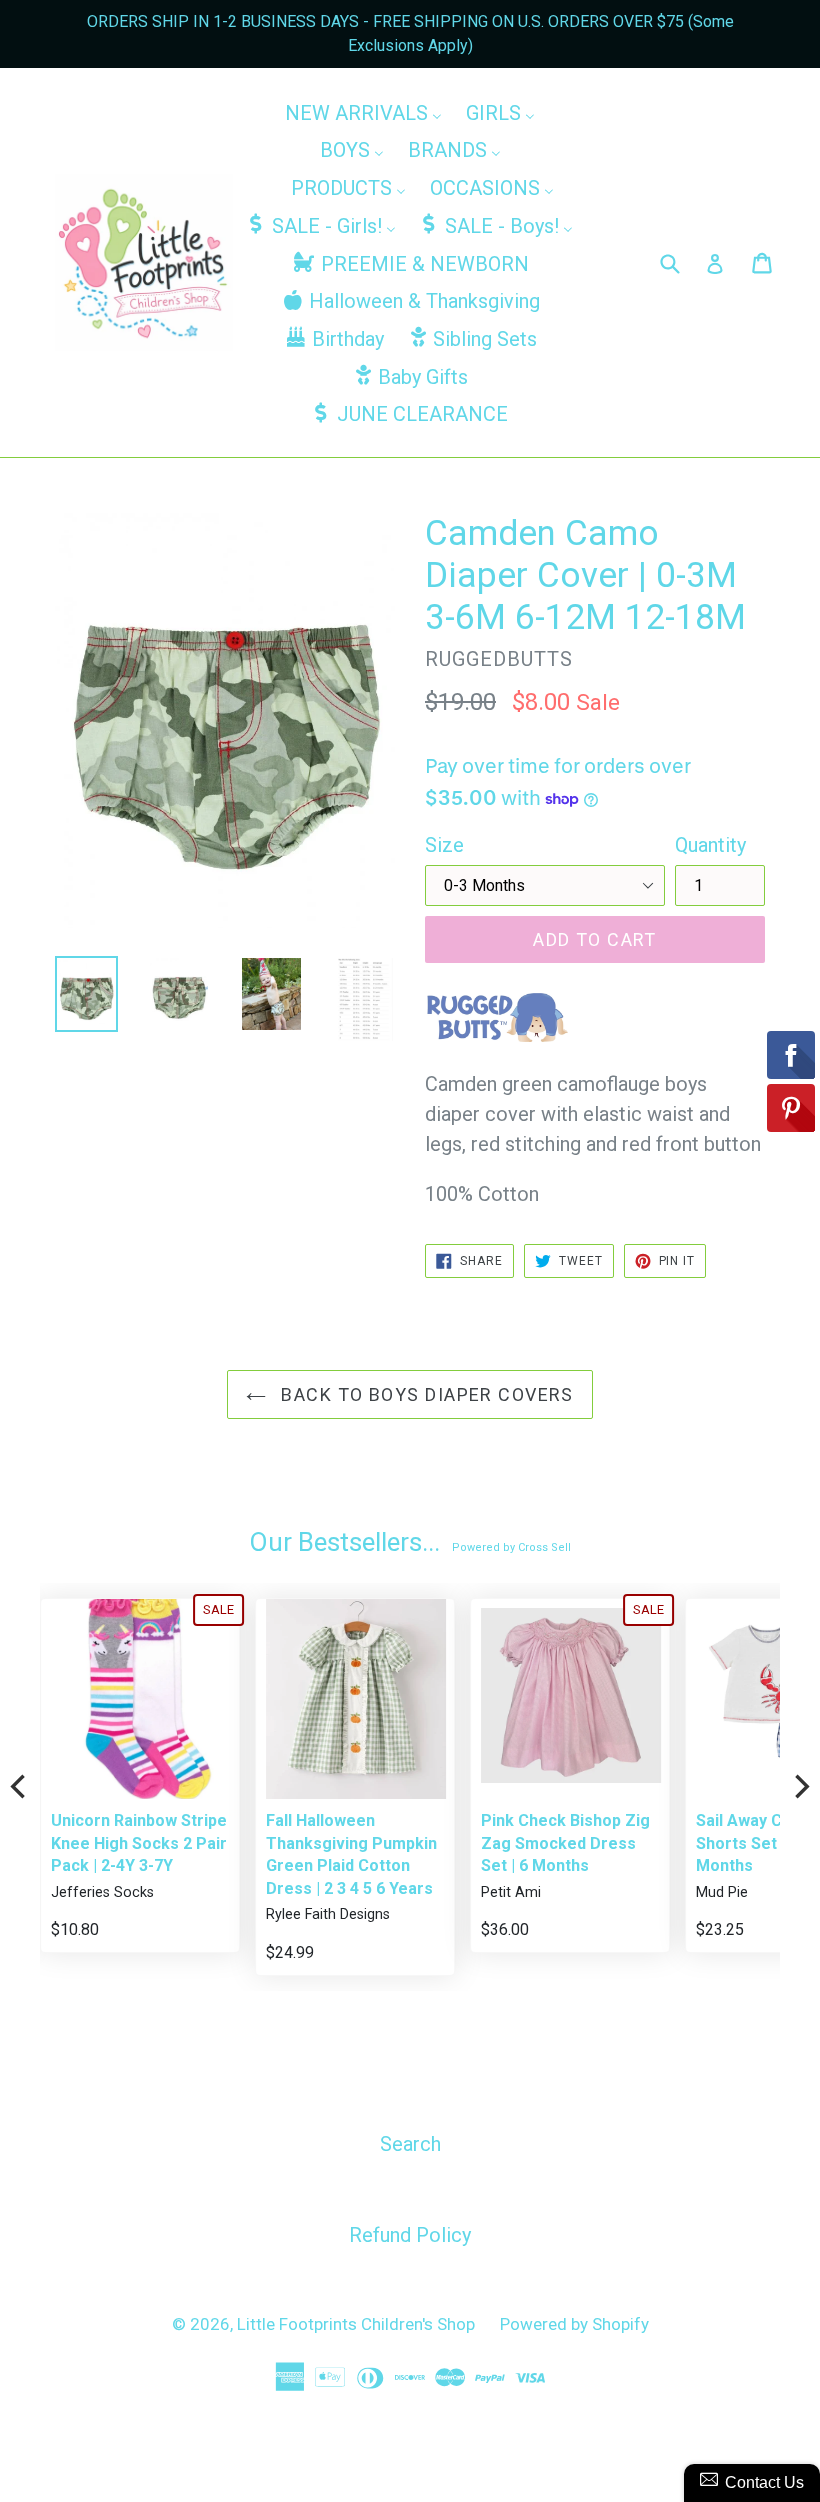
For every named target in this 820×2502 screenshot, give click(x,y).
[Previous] (20, 1787)
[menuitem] (363, 112)
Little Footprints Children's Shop (356, 2324)
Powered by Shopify (574, 2324)
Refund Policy (410, 2235)
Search (410, 2144)
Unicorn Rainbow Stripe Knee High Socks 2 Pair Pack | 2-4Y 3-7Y (139, 1843)
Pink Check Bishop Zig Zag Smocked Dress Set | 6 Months (565, 1843)
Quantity (710, 845)
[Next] (800, 1787)
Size (444, 845)
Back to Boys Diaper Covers (425, 1394)
